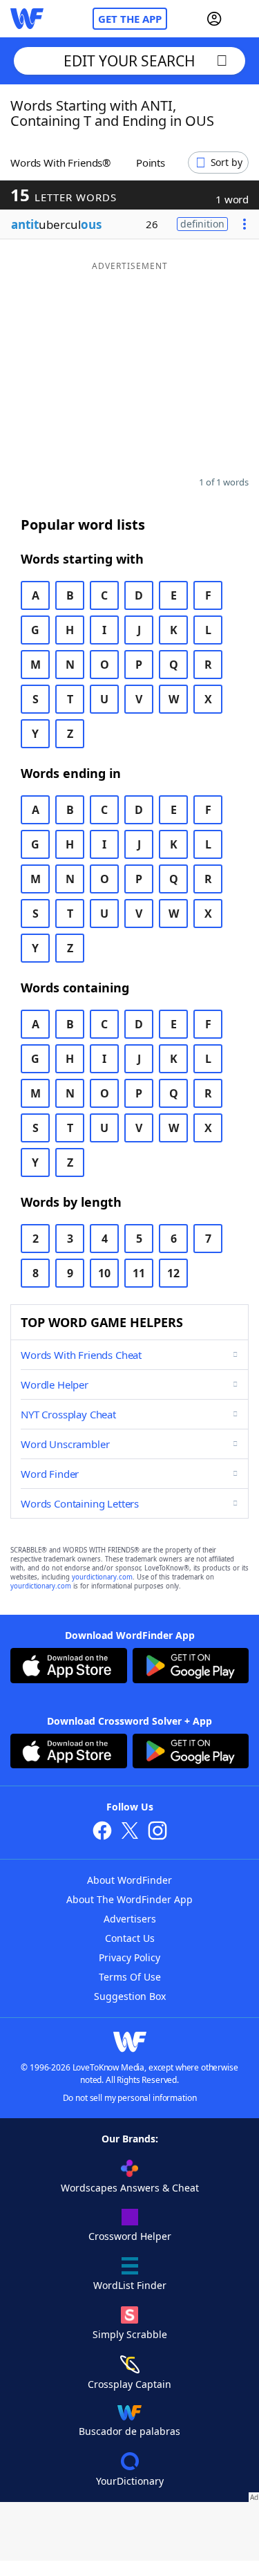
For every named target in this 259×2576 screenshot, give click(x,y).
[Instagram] (157, 1832)
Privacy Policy (129, 1957)
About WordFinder (129, 1880)
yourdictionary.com (102, 1577)
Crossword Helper (130, 2236)
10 (104, 1273)
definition (202, 224)
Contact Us (130, 1938)
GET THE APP (130, 19)
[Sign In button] (214, 19)
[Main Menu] (243, 19)
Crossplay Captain (129, 2384)
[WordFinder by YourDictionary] (27, 19)
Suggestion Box (130, 1996)
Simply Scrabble (130, 2334)
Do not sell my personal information (130, 2098)
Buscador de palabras (129, 2431)
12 (173, 1273)
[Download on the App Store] (69, 1667)
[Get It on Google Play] (191, 1667)
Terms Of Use (130, 1977)
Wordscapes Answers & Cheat (130, 2188)
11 (139, 1273)
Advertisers (130, 1919)
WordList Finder (130, 2285)
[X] (130, 1832)
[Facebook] (102, 1832)
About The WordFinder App (129, 1899)
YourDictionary (130, 2481)
